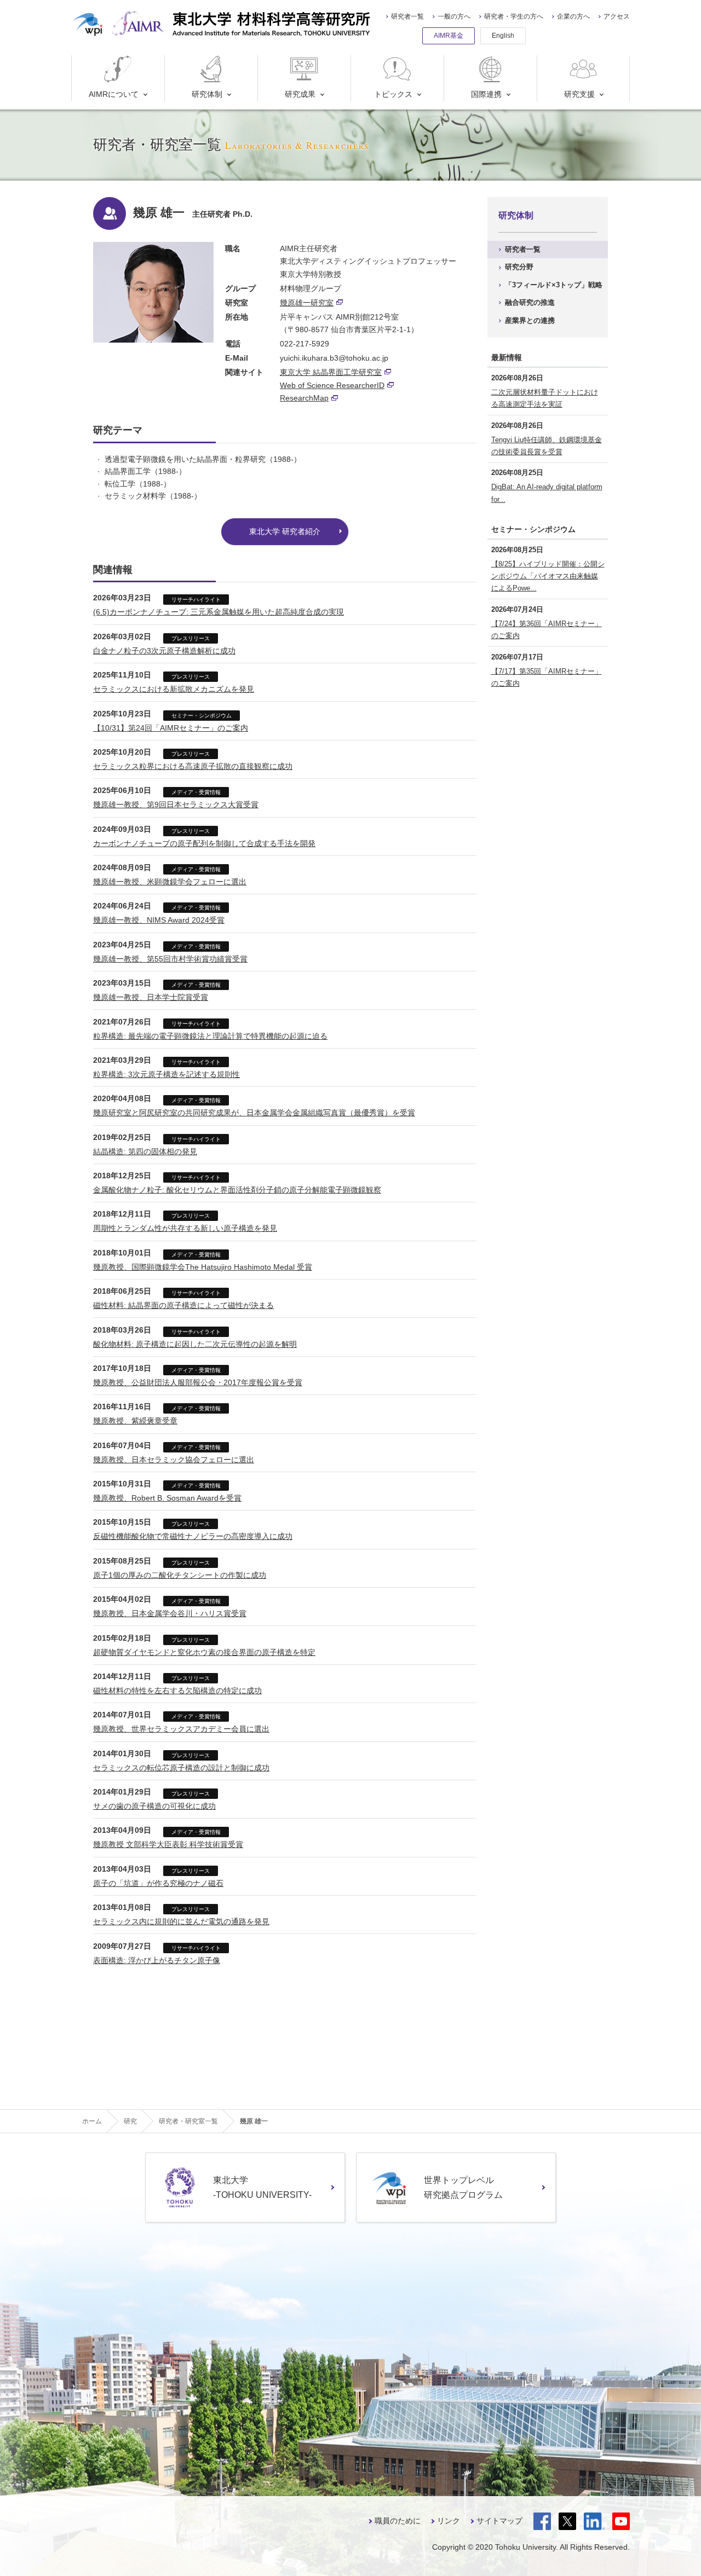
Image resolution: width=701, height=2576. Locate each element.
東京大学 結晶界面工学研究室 (331, 372)
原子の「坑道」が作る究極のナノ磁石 (158, 1883)
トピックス (393, 94)
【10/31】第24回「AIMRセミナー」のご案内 (171, 728)
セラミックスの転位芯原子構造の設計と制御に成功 (181, 1768)
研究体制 (207, 94)
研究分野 (519, 267)
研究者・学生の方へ (514, 16)
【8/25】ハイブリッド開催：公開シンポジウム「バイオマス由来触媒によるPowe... (548, 576)
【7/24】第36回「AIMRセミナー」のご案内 (547, 630)
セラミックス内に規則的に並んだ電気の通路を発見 (181, 1921)
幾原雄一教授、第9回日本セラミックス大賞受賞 (176, 804)
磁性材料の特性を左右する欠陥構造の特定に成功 (177, 1691)
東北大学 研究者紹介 (285, 531)
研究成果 (300, 94)
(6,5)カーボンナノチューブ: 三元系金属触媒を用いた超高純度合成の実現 (219, 612)
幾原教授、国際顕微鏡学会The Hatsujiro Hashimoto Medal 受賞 (203, 1267)
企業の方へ (573, 16)
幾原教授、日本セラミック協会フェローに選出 (174, 1460)
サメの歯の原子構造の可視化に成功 (154, 1806)
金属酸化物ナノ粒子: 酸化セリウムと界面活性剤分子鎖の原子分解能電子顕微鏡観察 (237, 1190)
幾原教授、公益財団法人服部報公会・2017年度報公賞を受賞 (198, 1382)
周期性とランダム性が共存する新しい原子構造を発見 (185, 1228)
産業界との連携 (530, 320)
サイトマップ (499, 2521)
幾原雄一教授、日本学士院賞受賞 (151, 997)
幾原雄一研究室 (307, 303)
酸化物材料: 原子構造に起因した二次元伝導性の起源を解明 (195, 1344)
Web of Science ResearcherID (332, 385)
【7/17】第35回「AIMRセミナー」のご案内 (547, 677)
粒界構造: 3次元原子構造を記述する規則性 (166, 1074)
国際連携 (486, 94)
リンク (449, 2521)
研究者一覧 (407, 16)
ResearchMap (304, 398)
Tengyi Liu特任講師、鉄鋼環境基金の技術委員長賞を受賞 (547, 446)
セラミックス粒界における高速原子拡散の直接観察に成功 (193, 766)
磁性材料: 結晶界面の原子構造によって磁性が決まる (183, 1305)
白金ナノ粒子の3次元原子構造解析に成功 (164, 651)
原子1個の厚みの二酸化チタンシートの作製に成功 (180, 1575)
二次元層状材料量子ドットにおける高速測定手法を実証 (545, 398)
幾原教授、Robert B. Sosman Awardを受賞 (167, 1498)
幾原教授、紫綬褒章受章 (135, 1421)
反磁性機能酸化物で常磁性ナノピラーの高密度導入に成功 (193, 1536)
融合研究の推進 (530, 302)
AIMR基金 (449, 36)
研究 (130, 2121)
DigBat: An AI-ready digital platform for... (547, 493)
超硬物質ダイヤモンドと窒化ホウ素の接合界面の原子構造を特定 (204, 1652)
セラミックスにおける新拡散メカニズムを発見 (174, 689)
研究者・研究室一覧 (188, 2121)
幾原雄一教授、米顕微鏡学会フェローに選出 (170, 882)
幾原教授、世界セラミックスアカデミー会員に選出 (181, 1729)
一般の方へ (454, 16)
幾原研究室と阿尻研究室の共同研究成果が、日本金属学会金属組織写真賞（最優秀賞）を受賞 (254, 1113)
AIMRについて (114, 94)
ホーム (92, 2121)
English (503, 36)
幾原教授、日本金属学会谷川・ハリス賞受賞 (170, 1613)
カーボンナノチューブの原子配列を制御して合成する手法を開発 (204, 843)
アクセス (617, 16)
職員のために (398, 2521)
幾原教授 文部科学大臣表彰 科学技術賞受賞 (168, 1844)
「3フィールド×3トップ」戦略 (554, 285)
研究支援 (579, 94)
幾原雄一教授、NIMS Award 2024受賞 (159, 920)
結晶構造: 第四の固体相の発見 (145, 1151)
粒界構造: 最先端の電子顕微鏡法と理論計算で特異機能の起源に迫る (210, 1036)
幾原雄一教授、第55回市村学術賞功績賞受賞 (170, 959)
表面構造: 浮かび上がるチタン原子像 (157, 1960)
